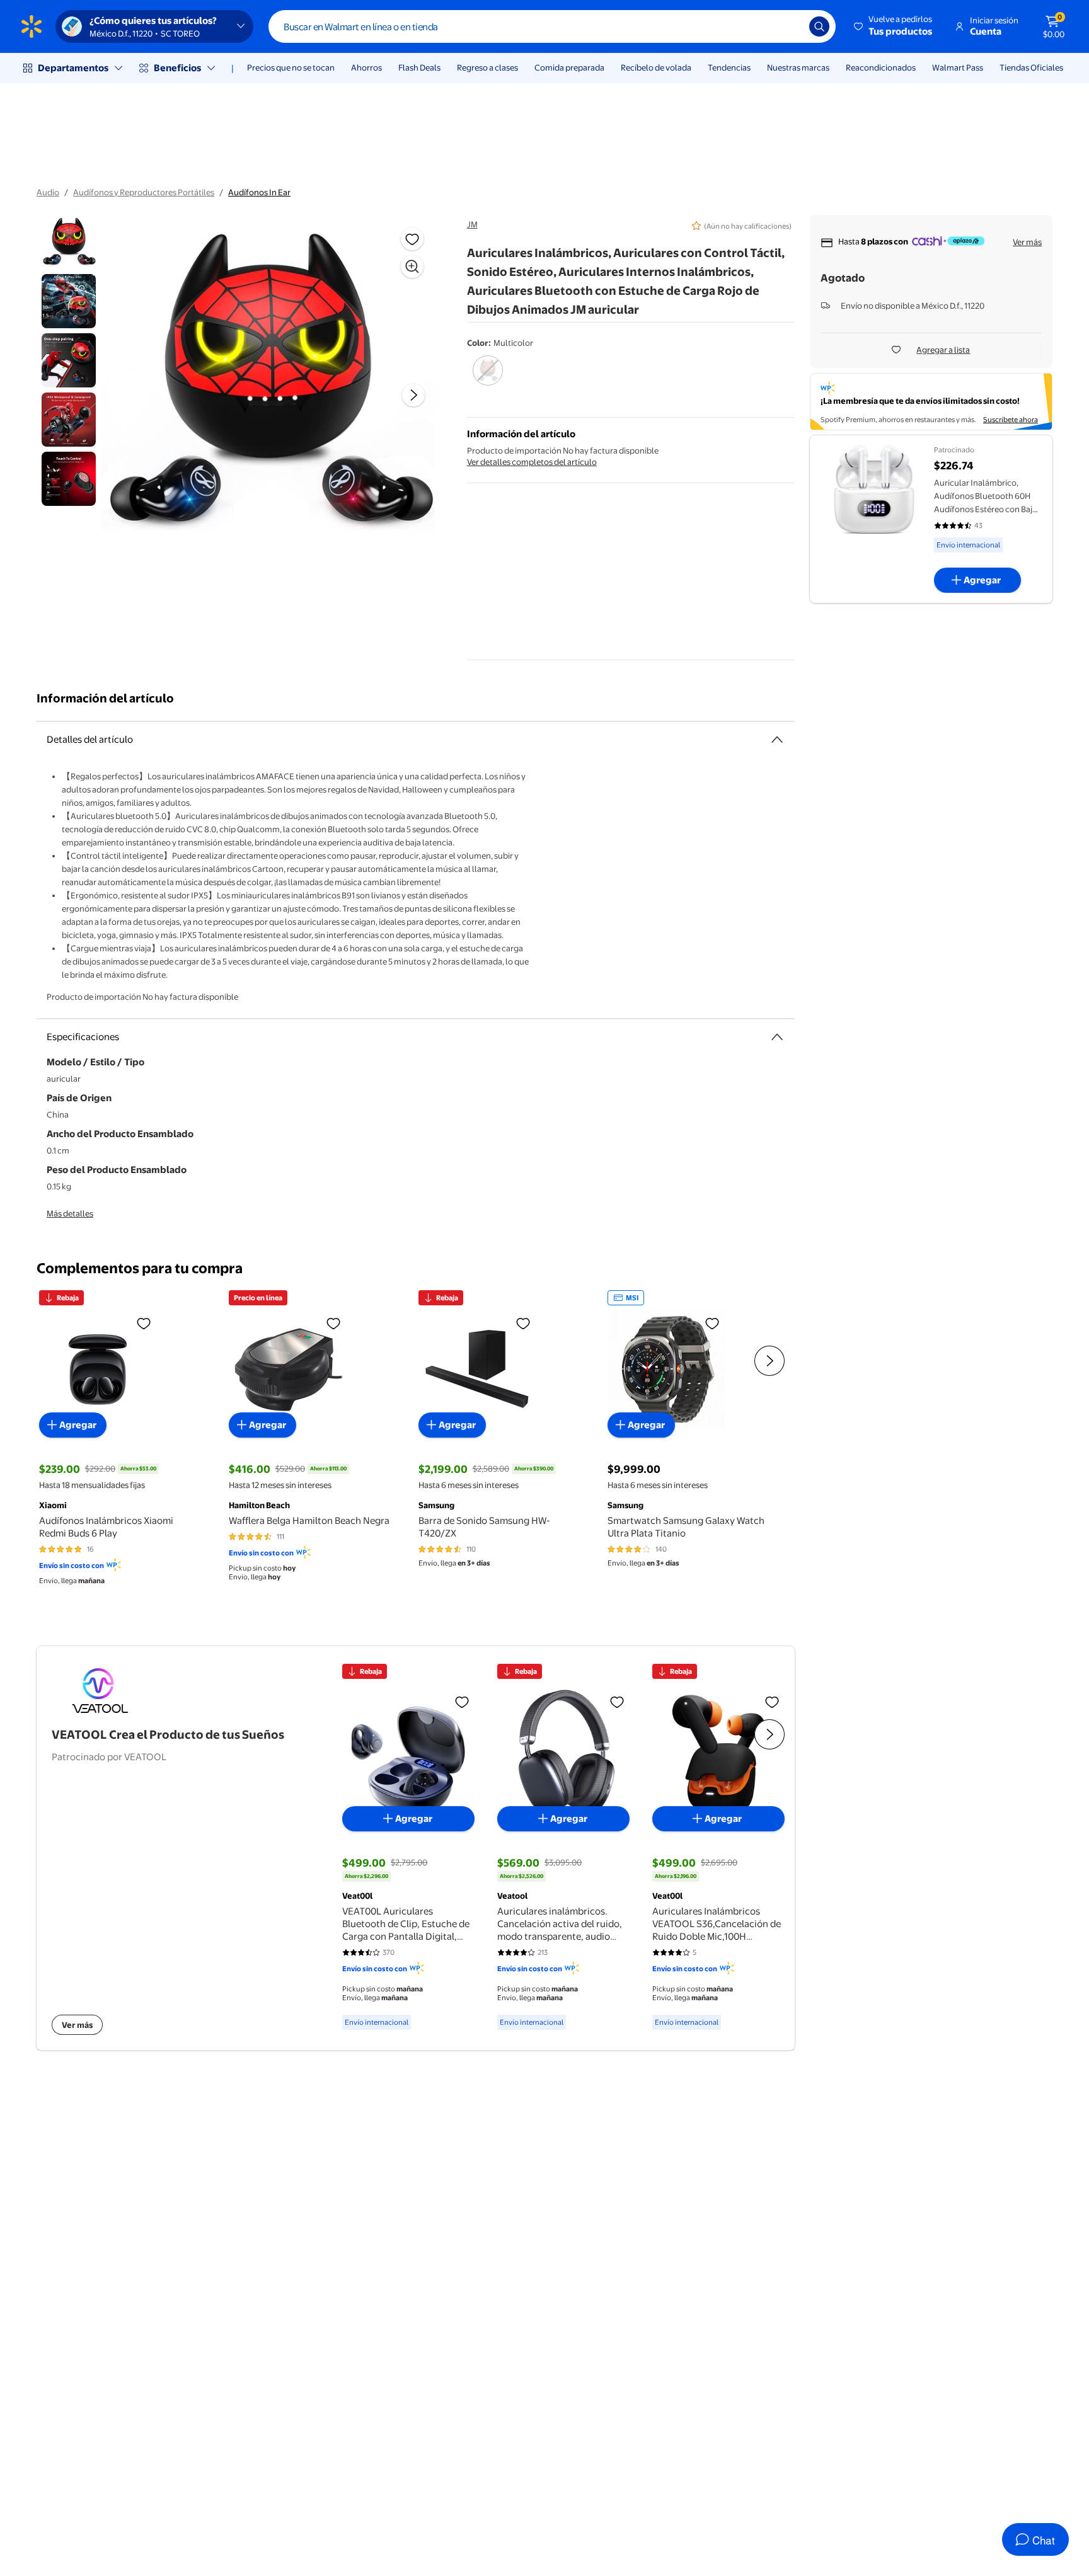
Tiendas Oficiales (1031, 67)
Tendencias (729, 67)
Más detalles (70, 1213)
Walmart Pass (958, 67)
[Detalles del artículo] (777, 740)
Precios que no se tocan (291, 67)
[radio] (488, 379)
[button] (894, 26)
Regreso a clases (487, 67)
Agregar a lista (943, 350)
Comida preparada (569, 67)
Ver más (1027, 242)
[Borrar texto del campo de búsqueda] (790, 26)
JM (472, 224)
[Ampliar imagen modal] (412, 266)
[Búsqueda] (819, 26)
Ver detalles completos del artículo (532, 462)
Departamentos (73, 68)
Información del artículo (105, 698)
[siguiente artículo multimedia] (413, 395)
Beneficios (177, 68)
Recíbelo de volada (656, 67)
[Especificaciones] (777, 1037)
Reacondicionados (881, 67)
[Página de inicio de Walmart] (32, 26)
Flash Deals (419, 67)
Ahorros (366, 67)
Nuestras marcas (798, 67)
